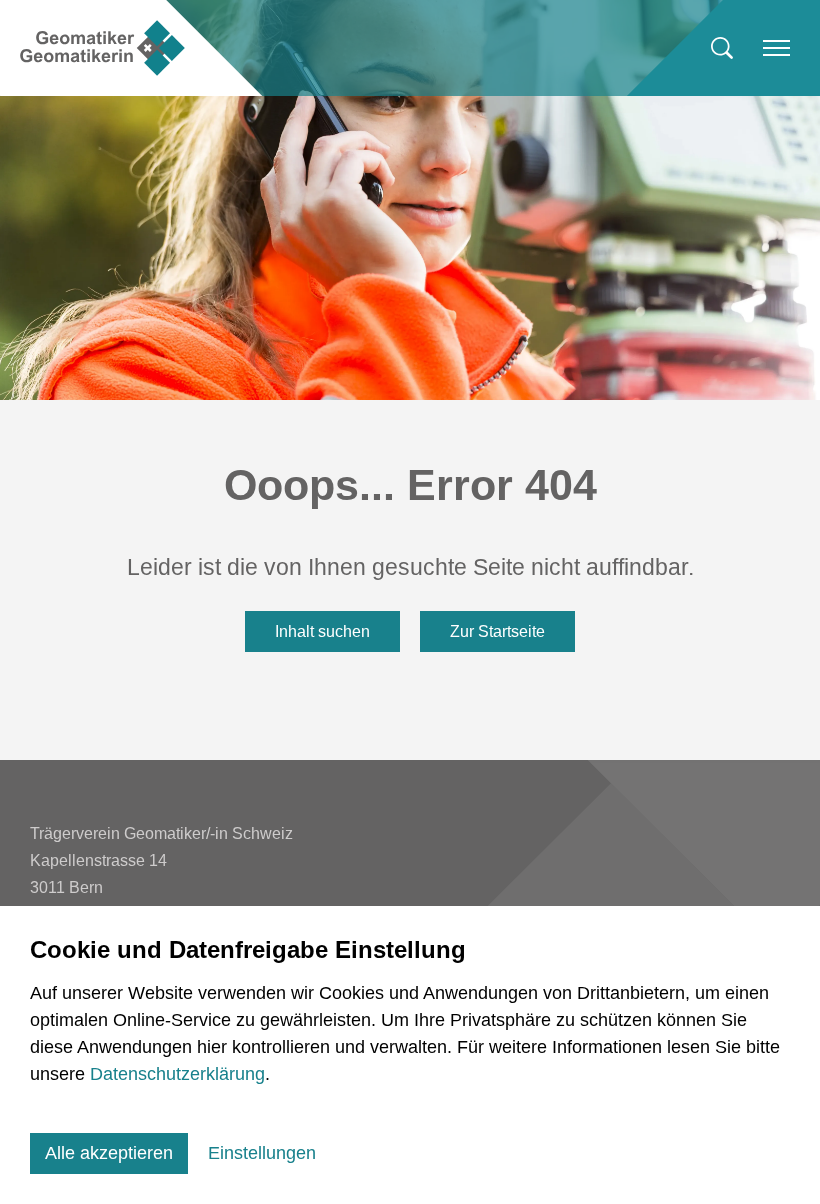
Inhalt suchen (322, 631)
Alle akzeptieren (109, 1153)
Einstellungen (262, 1153)
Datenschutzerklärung (177, 1074)
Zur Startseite (497, 631)
